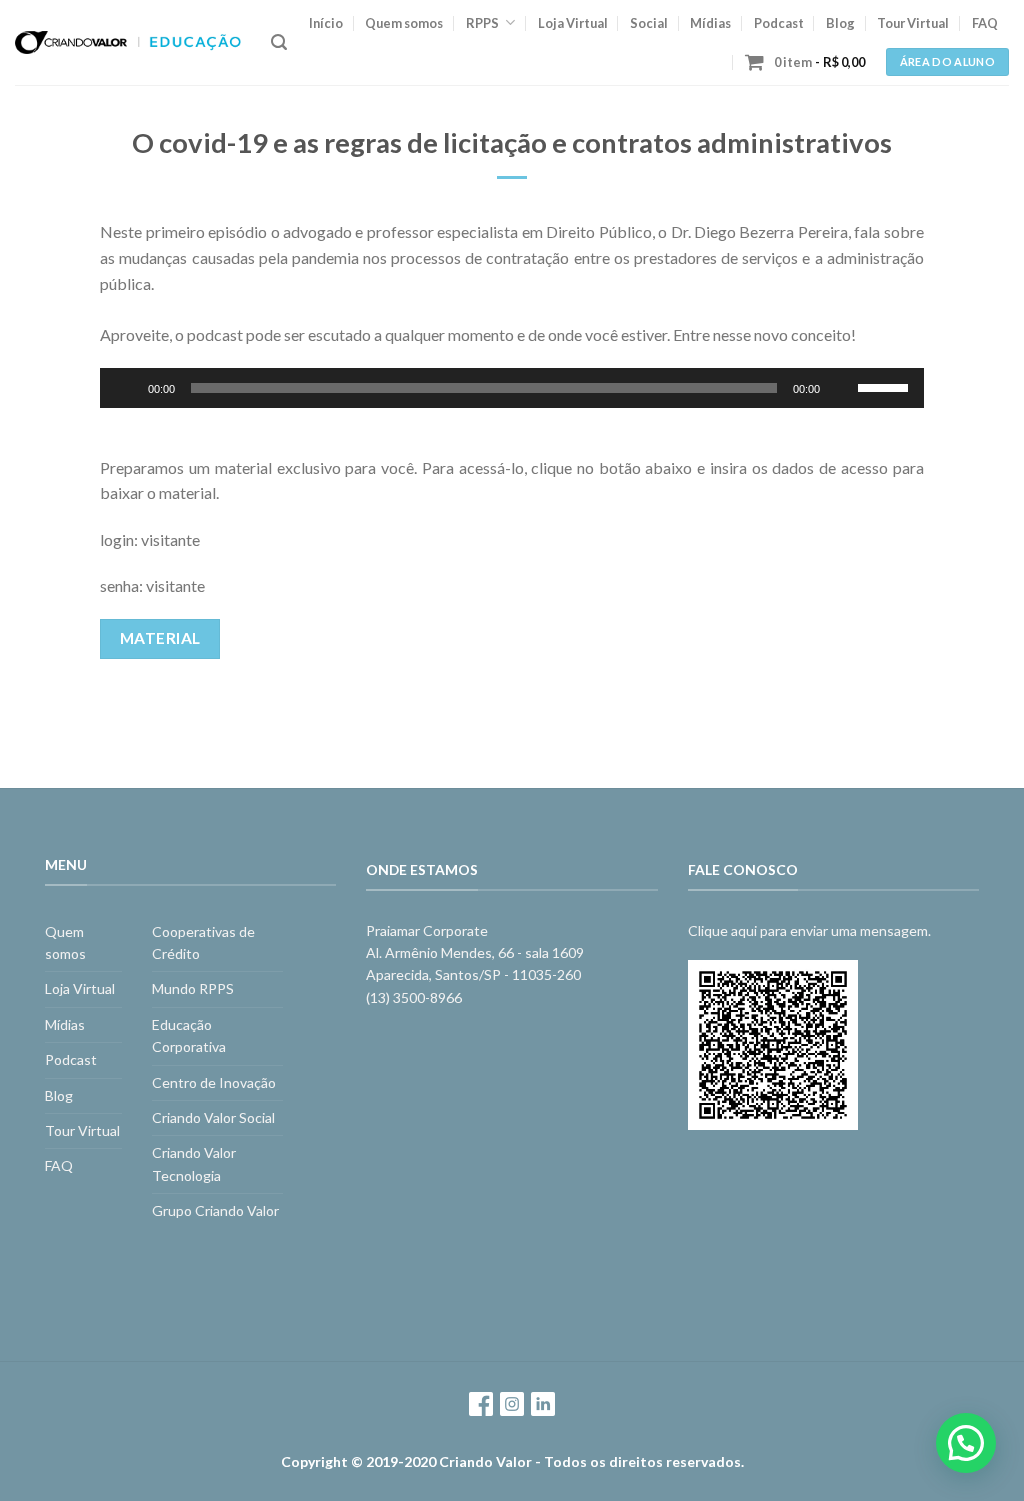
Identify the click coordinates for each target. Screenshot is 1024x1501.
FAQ (985, 23)
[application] (511, 388)
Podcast (779, 23)
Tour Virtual (913, 23)
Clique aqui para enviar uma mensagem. (809, 930)
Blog (840, 23)
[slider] (886, 386)
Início (326, 23)
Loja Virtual (573, 23)
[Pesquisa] (279, 42)
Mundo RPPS (193, 988)
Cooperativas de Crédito (203, 942)
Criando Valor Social (213, 1117)
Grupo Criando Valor (215, 1210)
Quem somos (404, 23)
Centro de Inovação (214, 1082)
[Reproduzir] (126, 388)
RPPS (482, 23)
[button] (966, 1443)
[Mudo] (842, 388)
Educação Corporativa (189, 1035)
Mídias (710, 23)
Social (649, 23)
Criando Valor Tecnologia (194, 1163)
